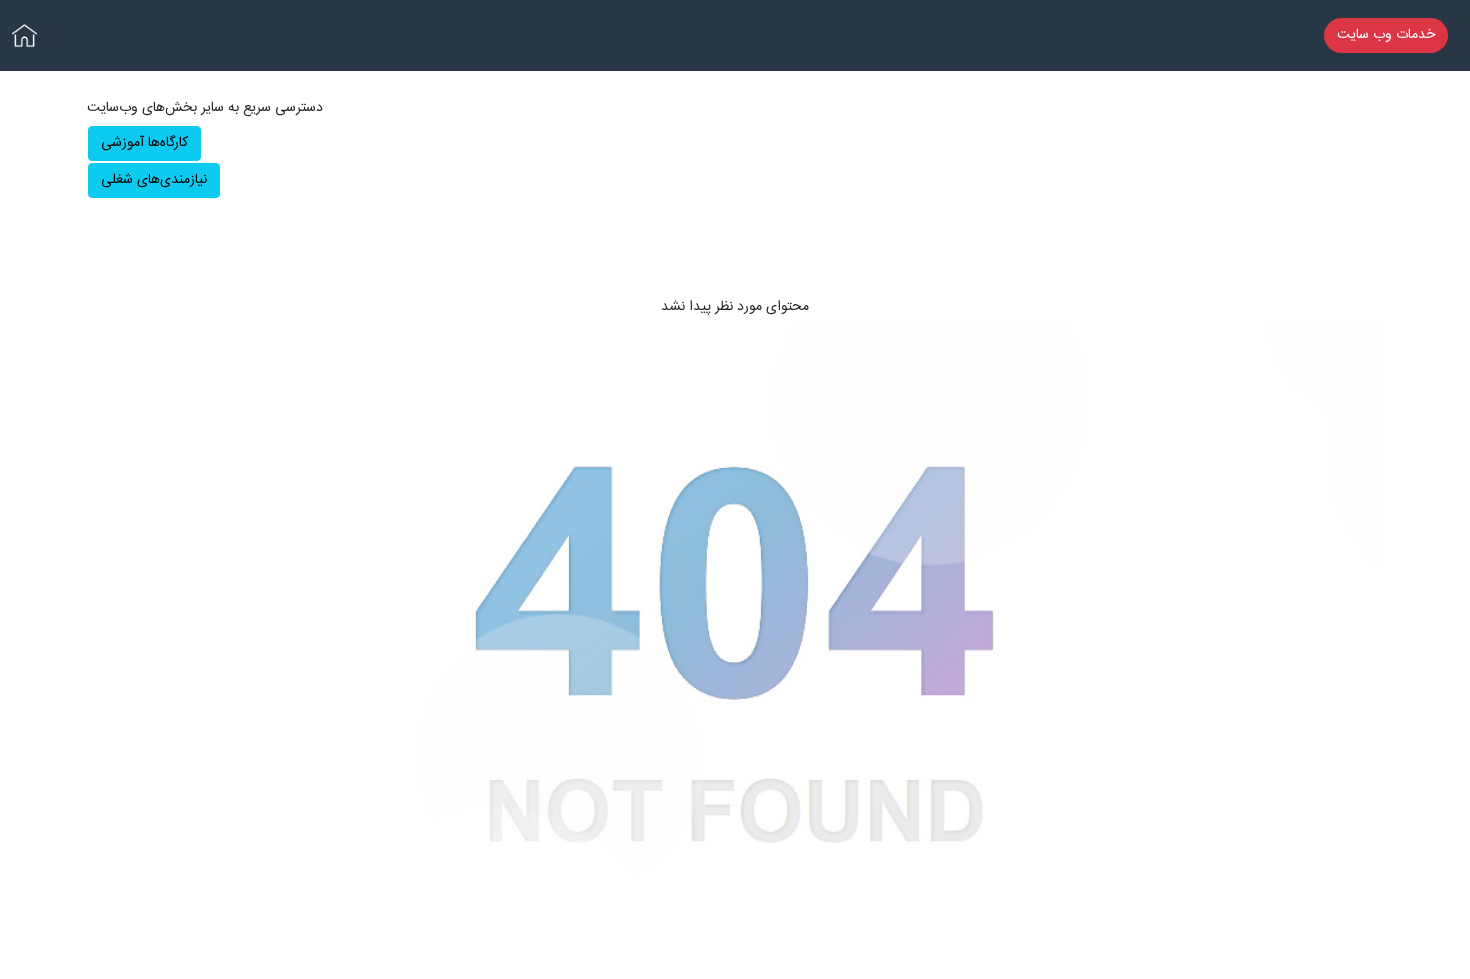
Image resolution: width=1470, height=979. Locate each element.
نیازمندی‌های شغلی (154, 180)
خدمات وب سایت (1386, 35)
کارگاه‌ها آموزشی (144, 143)
